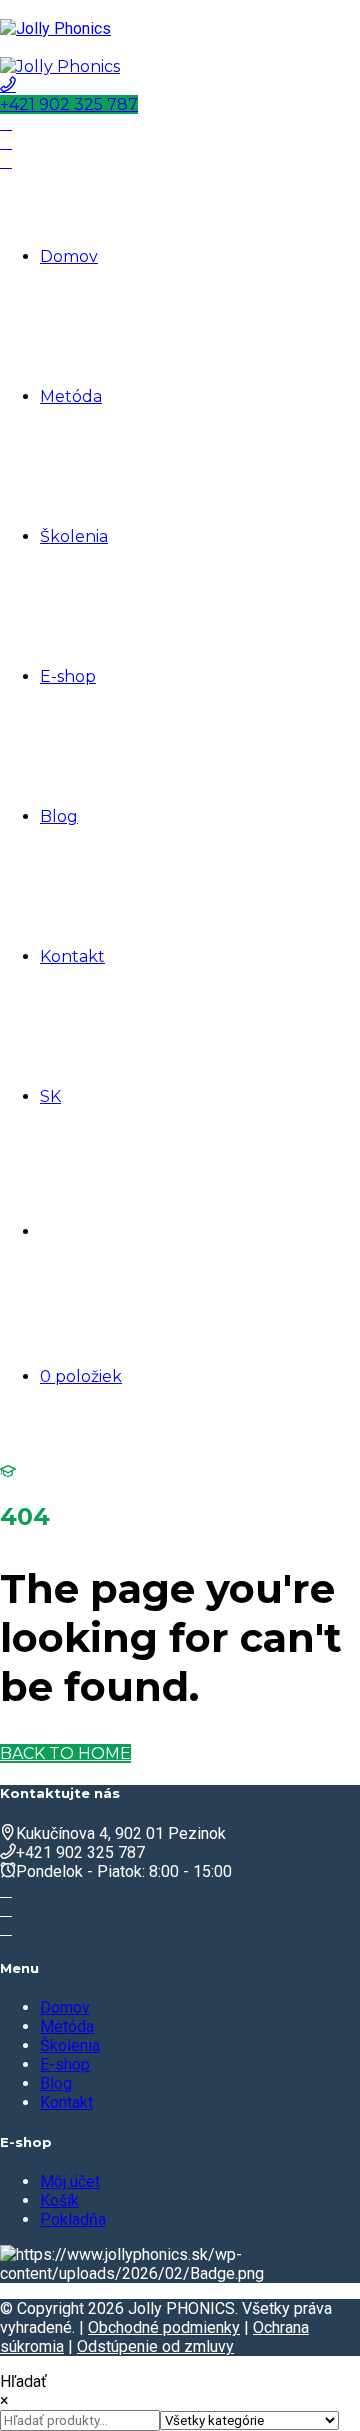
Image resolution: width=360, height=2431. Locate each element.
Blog (59, 816)
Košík (59, 2200)
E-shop (68, 676)
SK (50, 1096)
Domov (69, 256)
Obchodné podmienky (164, 2327)
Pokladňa (73, 2219)
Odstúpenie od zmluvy (155, 2346)
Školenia (74, 536)
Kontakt (72, 956)
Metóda (71, 396)
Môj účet (70, 2181)
